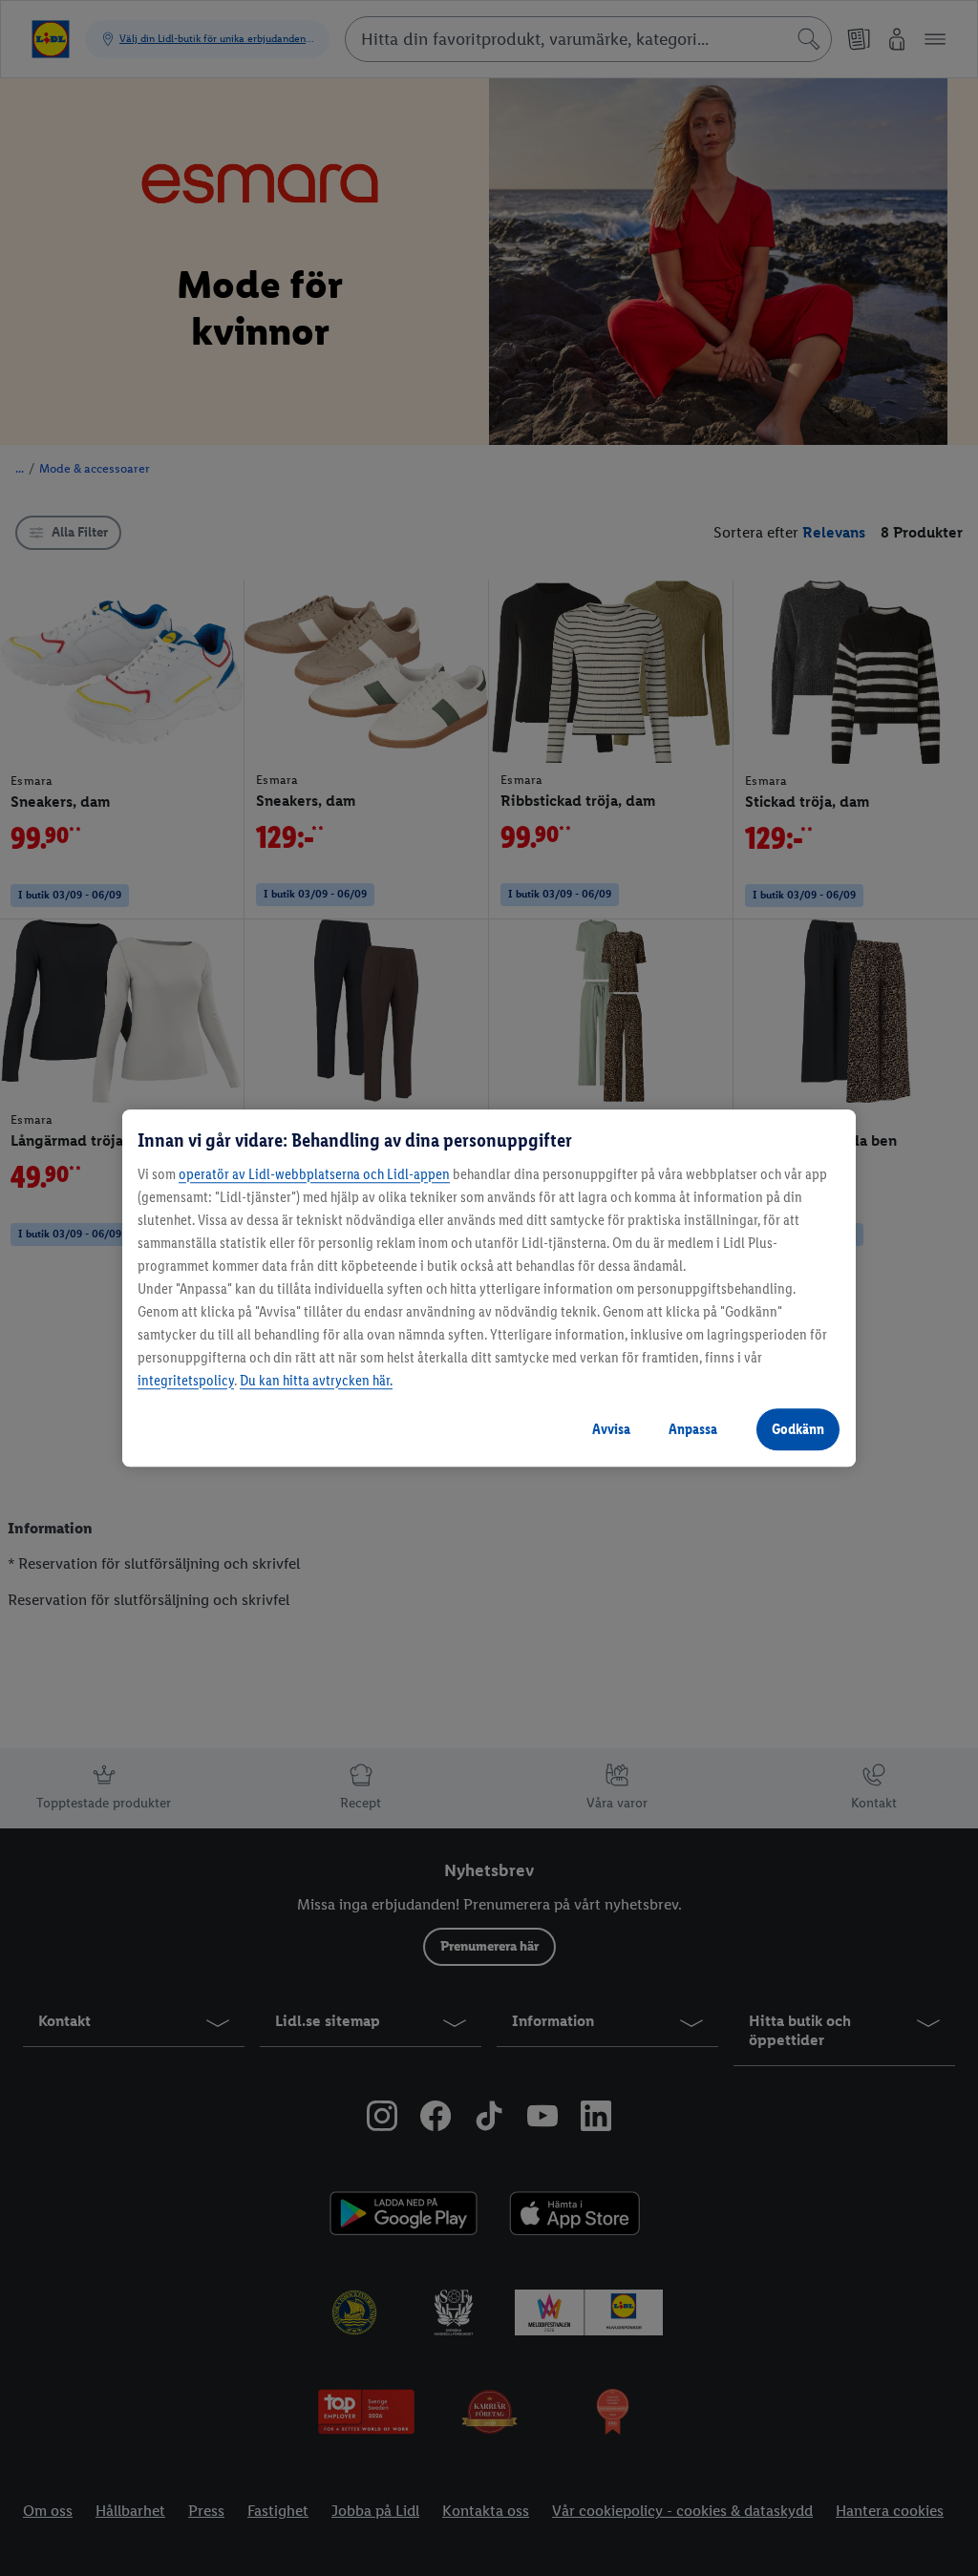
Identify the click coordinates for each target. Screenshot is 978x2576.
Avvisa (611, 1429)
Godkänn (798, 1429)
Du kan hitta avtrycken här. (316, 1380)
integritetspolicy (186, 1380)
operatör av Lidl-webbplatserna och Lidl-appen (314, 1174)
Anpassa (693, 1429)
